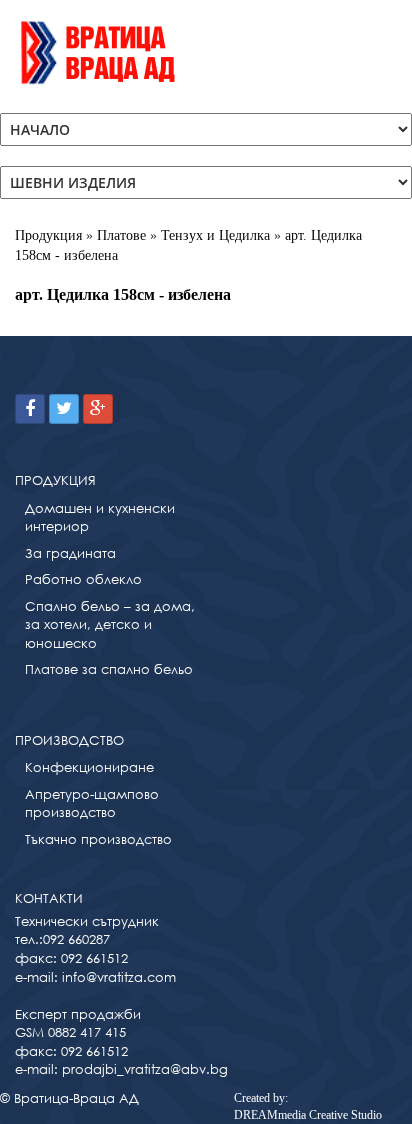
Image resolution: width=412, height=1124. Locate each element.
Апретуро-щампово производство (92, 804)
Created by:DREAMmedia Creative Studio (308, 1106)
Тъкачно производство (98, 839)
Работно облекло (83, 579)
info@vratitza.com (119, 977)
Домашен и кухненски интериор (100, 518)
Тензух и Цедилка (215, 235)
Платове (121, 235)
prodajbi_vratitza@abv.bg (145, 1069)
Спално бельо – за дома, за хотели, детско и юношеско (110, 625)
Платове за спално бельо (109, 669)
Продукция (48, 235)
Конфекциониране (89, 767)
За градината (70, 553)
